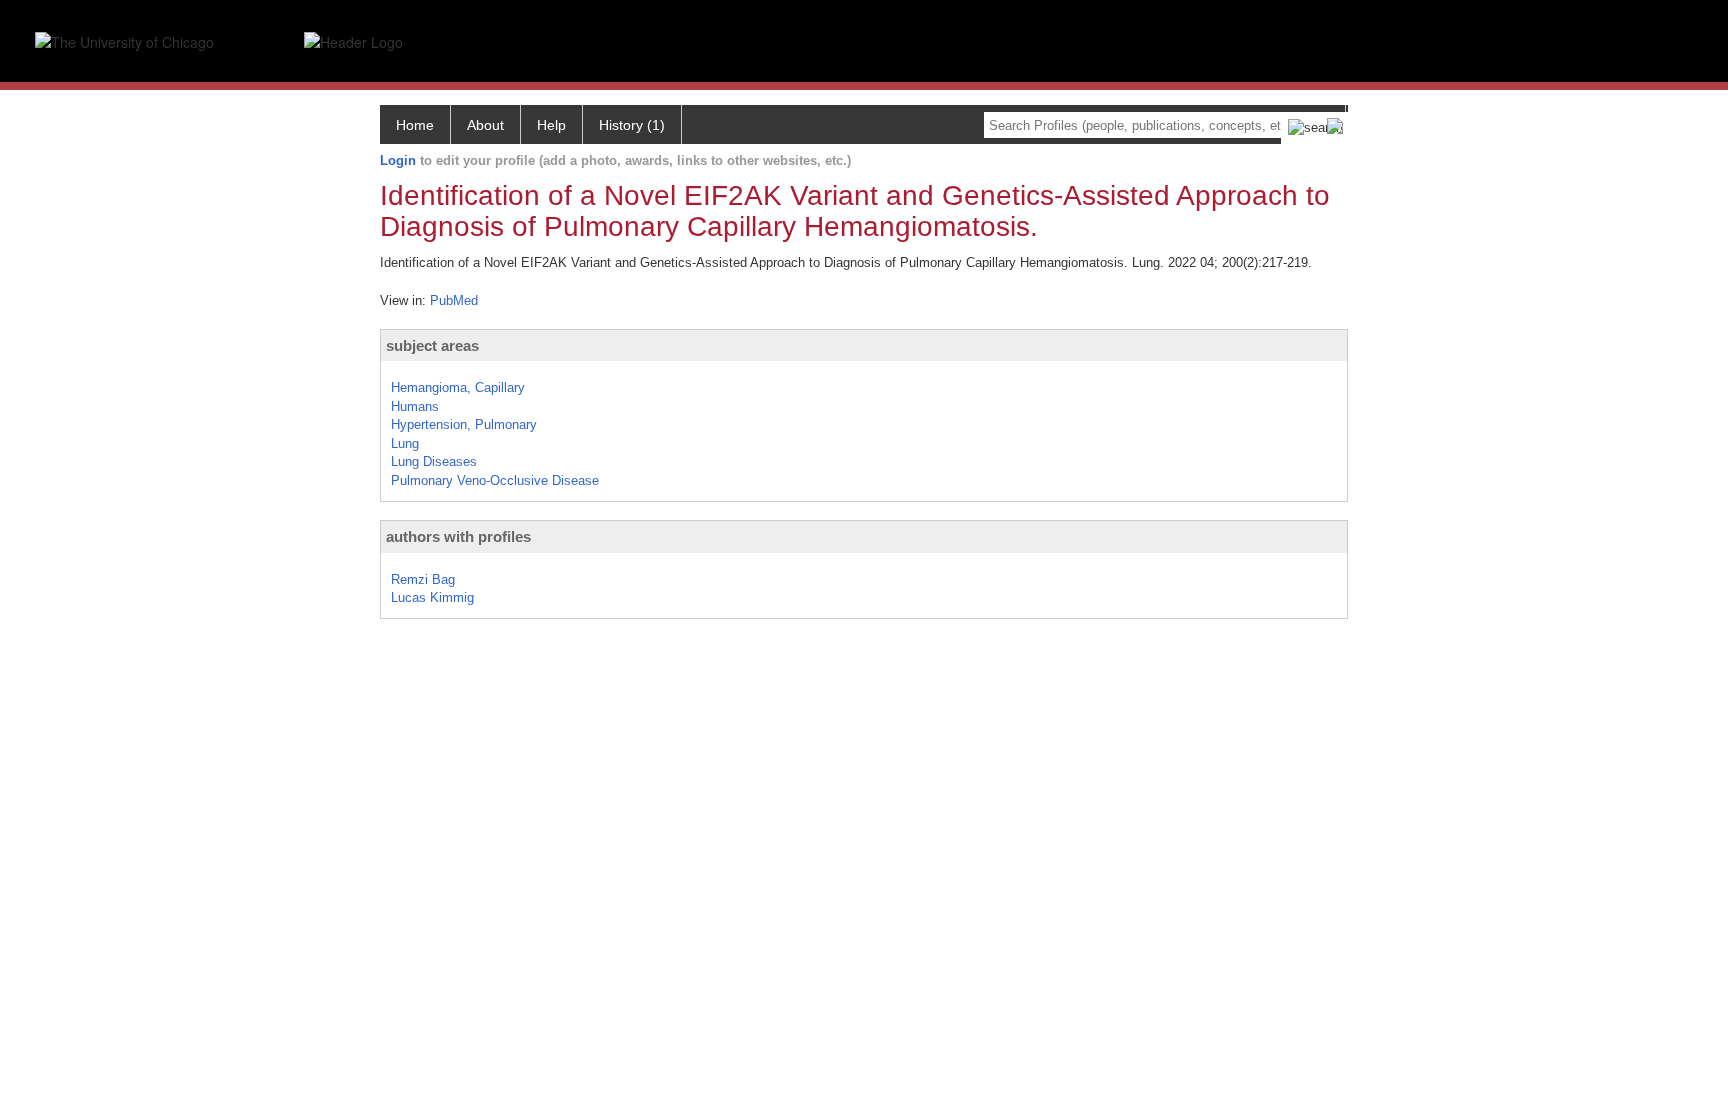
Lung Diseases (434, 461)
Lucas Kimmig (432, 597)
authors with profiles (458, 536)
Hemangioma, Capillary (458, 387)
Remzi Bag (423, 579)
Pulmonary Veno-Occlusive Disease (495, 480)
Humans (415, 406)
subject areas (432, 345)
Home (415, 125)
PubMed (454, 300)
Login (398, 160)
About (485, 125)
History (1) (632, 125)
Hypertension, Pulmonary (464, 424)
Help (551, 125)
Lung (405, 443)
